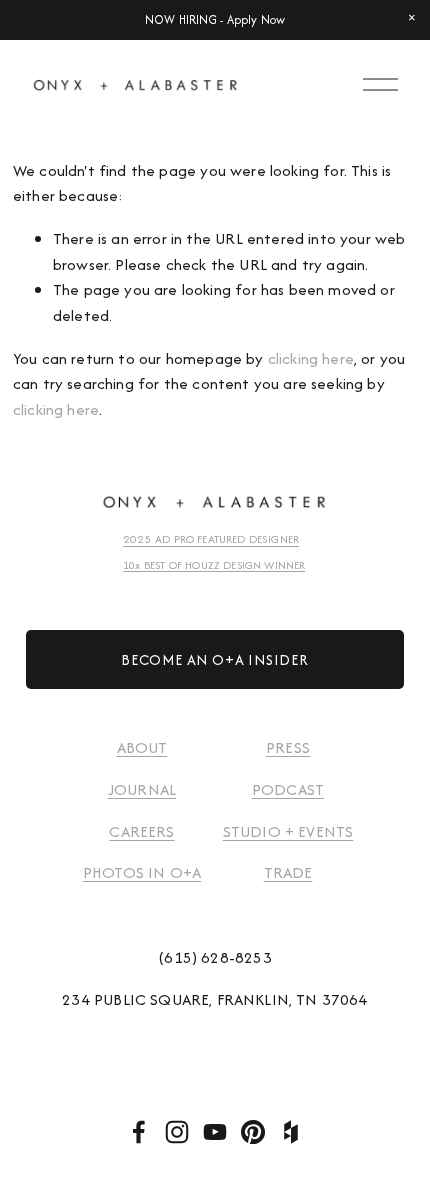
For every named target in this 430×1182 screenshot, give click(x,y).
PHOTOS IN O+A (142, 872)
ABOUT (142, 747)
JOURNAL (142, 789)
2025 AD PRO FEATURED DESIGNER (220, 538)
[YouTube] (215, 1132)
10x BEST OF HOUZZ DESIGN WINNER (214, 565)
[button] (412, 18)
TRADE (288, 872)
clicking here (311, 358)
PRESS (288, 747)
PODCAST (288, 789)
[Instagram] (177, 1132)
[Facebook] (139, 1132)
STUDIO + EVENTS (288, 831)
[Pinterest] (253, 1132)
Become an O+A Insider (215, 659)
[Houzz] (291, 1132)
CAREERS (141, 831)
